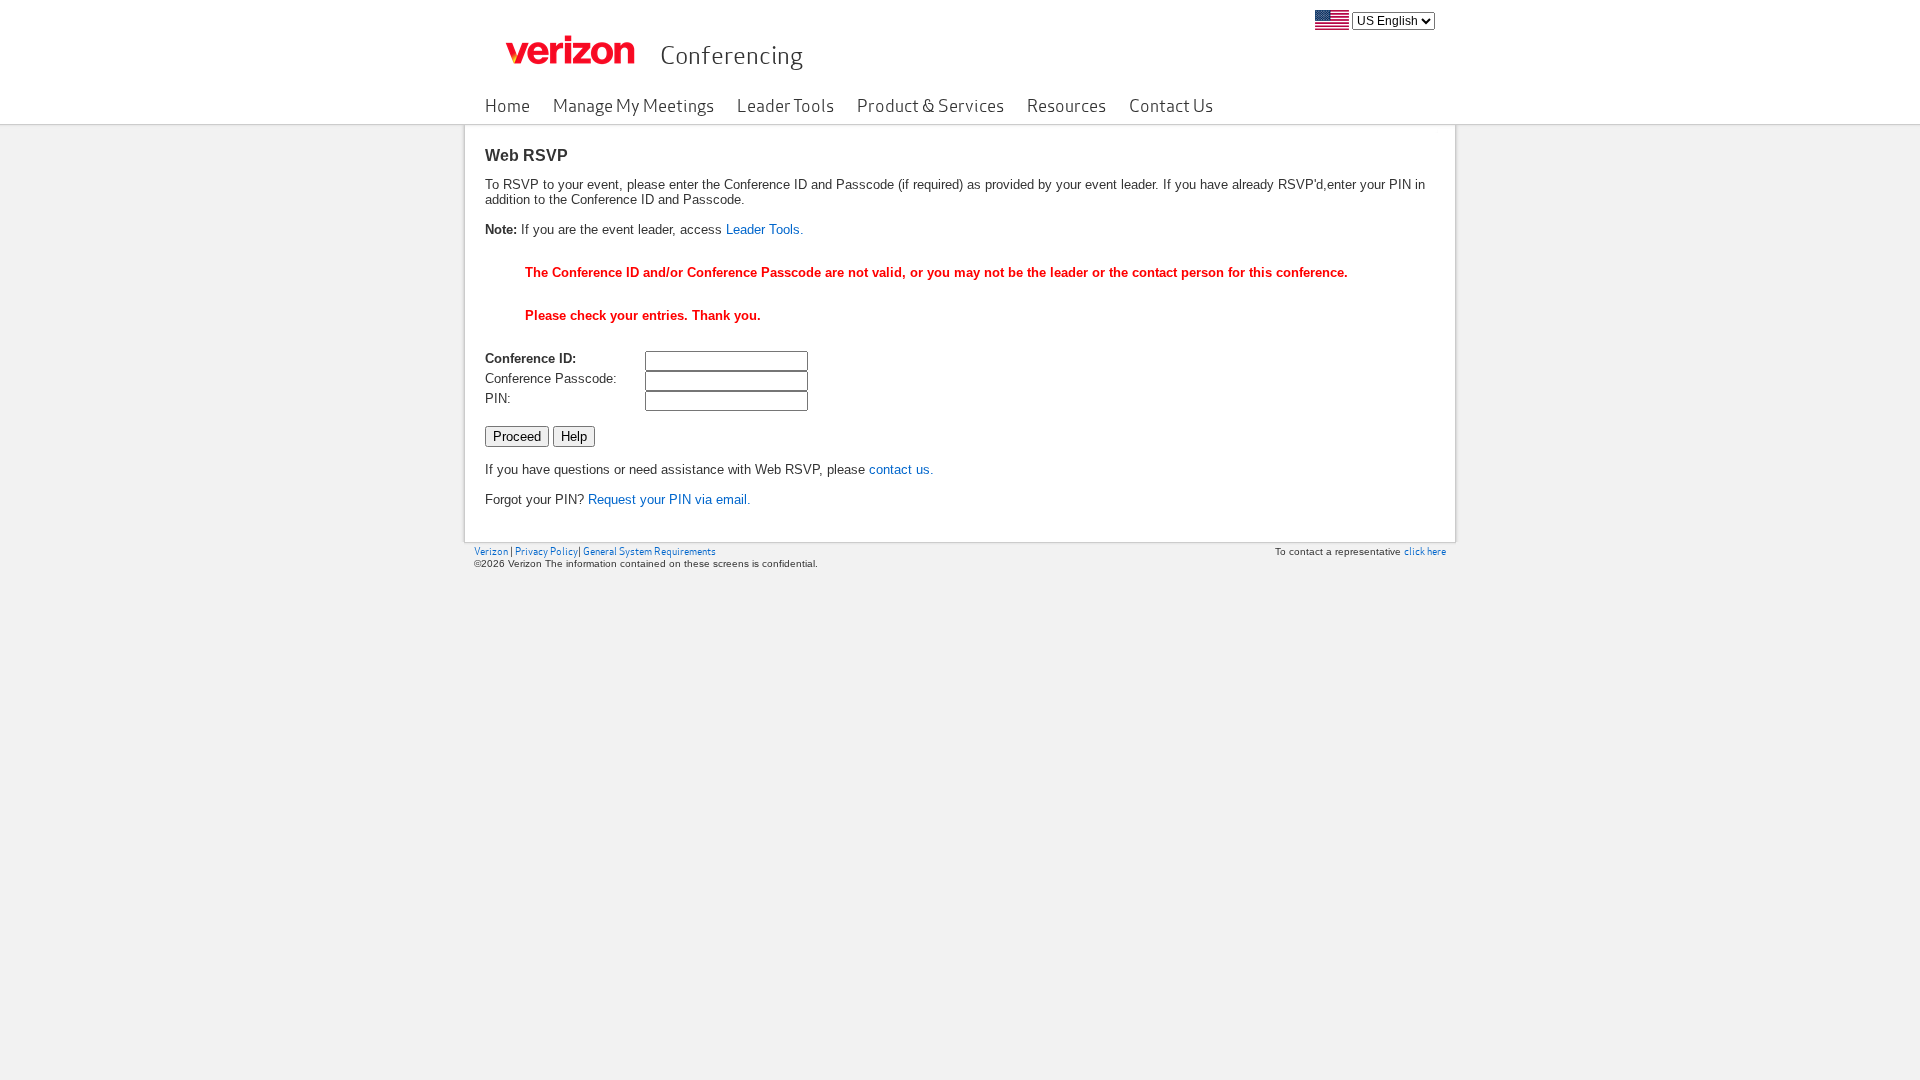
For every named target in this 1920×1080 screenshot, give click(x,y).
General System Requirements (649, 551)
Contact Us (1171, 104)
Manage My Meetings (633, 104)
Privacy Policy (546, 551)
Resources (1066, 104)
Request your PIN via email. (669, 499)
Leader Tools (785, 104)
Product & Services (930, 104)
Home (507, 104)
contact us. (901, 469)
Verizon (491, 551)
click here (1425, 551)
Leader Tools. (765, 229)
